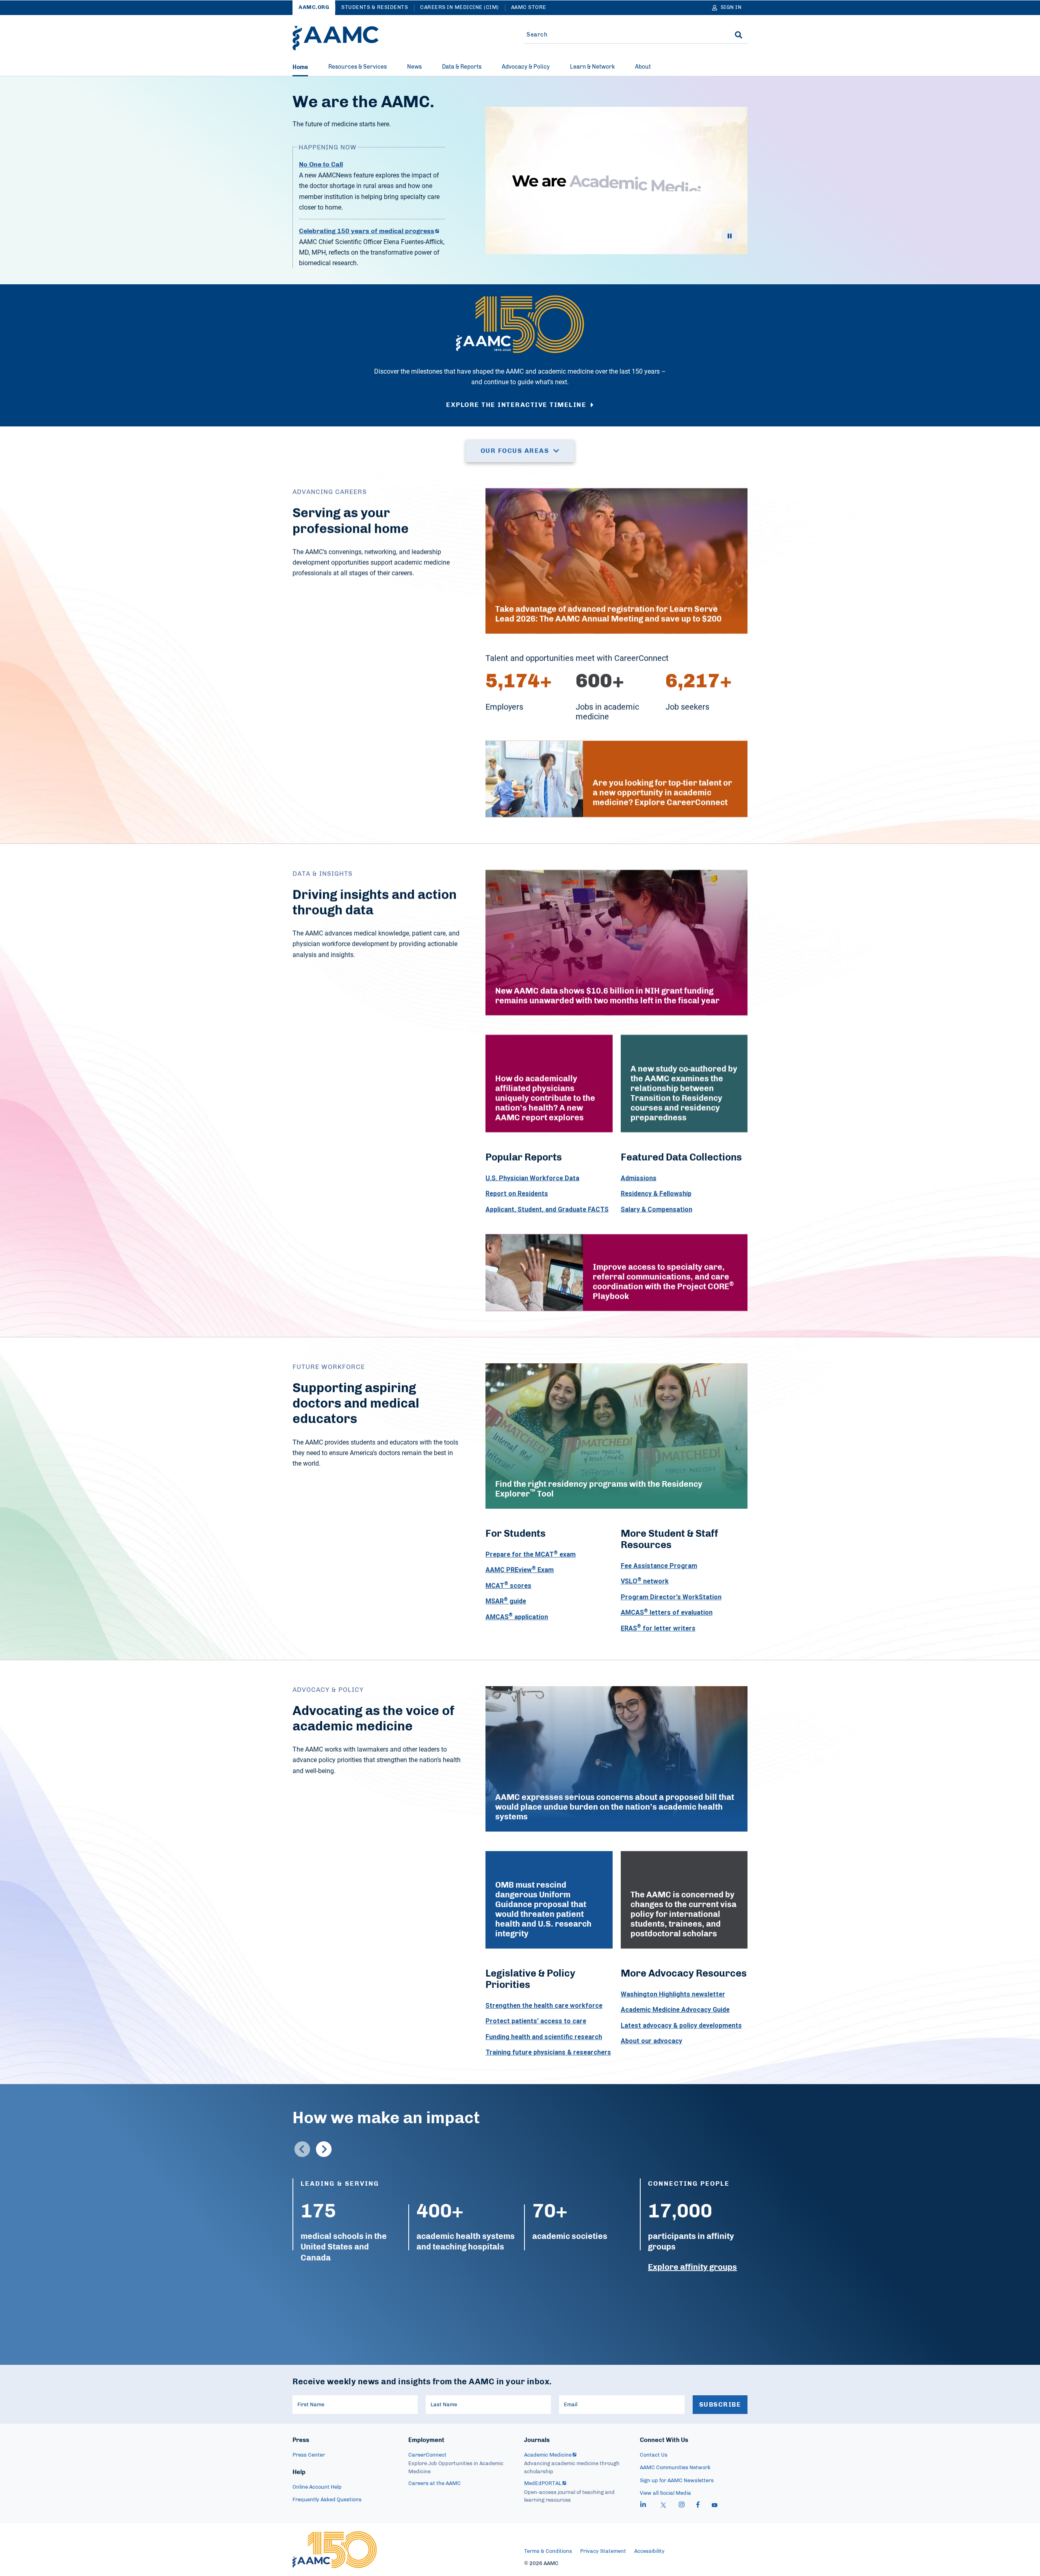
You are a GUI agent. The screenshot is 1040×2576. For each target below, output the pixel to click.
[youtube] (715, 2506)
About (643, 67)
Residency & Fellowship (656, 1193)
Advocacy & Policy (526, 67)
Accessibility (649, 2551)
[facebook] (698, 2506)
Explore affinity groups (692, 2267)
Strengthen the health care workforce (544, 2005)
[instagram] (682, 2506)
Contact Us (654, 2455)
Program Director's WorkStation (671, 1596)
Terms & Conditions (548, 2551)
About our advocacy (651, 2041)
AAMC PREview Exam (520, 1570)
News (414, 67)
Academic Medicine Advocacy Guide (675, 2009)
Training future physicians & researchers (548, 2052)
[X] (663, 2506)
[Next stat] (324, 2149)
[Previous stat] (302, 2149)
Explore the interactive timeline (516, 405)
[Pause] (730, 236)
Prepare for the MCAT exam (531, 1554)
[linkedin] (643, 2506)
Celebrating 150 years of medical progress (367, 231)
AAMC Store (529, 8)
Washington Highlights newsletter (673, 1994)
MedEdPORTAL (543, 2484)
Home (300, 67)
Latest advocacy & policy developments (681, 2025)
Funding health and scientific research (544, 2036)
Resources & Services (357, 67)
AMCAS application (517, 1616)
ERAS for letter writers (658, 1628)
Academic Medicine (548, 2455)
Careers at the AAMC (434, 2484)
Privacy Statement (603, 2551)
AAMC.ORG (314, 8)
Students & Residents (375, 8)
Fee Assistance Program (659, 1566)
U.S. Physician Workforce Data (532, 1178)
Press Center (309, 2455)
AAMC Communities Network (675, 2468)
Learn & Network (592, 67)
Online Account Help (317, 2487)
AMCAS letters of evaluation (667, 1612)
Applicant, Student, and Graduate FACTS (547, 1209)
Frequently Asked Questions (327, 2500)
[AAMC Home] (336, 38)
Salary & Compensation (656, 1209)
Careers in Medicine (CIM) (459, 8)
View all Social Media (665, 2493)
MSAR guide (506, 1601)
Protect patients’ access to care (536, 2021)
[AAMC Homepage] (335, 2550)
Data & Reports (462, 67)
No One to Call (321, 164)
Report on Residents (517, 1193)
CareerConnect (427, 2455)
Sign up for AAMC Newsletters (677, 2481)
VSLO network (645, 1581)
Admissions (639, 1178)
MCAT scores (508, 1585)
